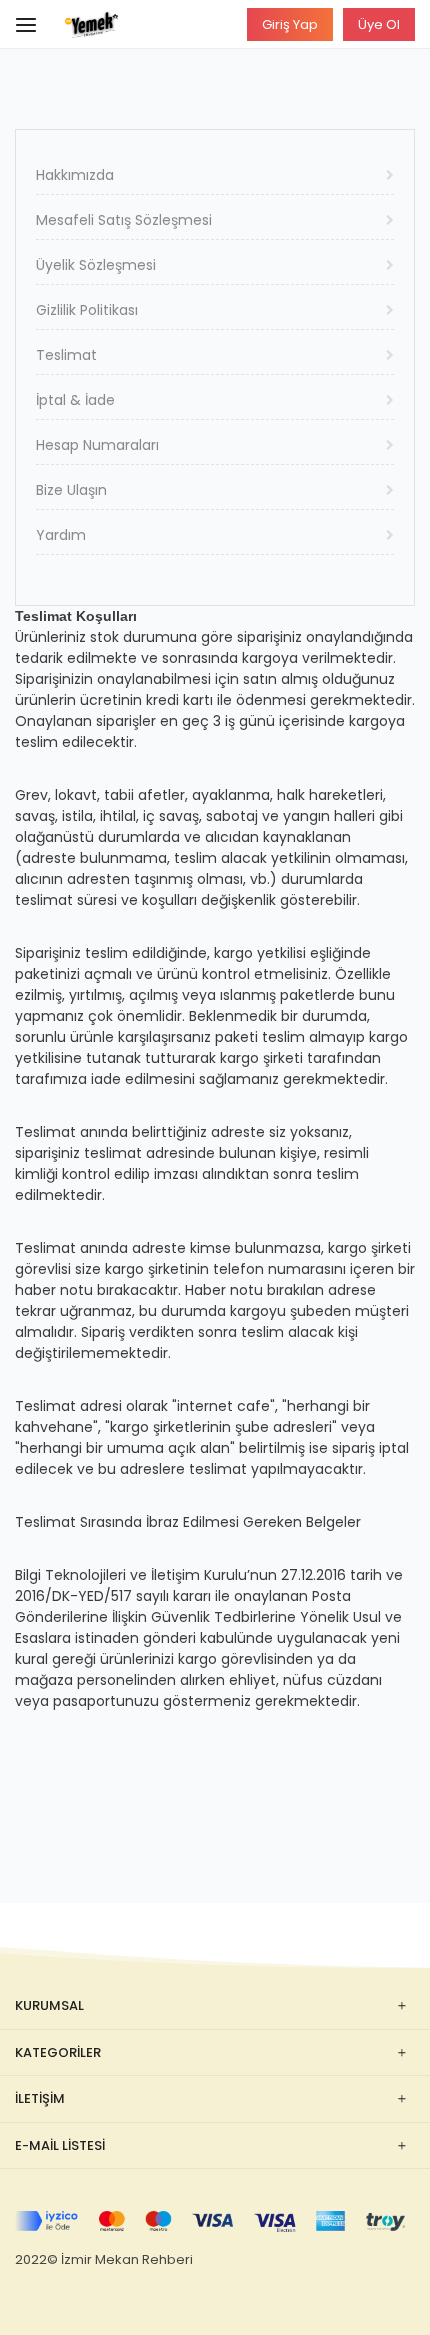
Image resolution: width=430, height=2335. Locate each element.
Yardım (61, 535)
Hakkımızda (75, 175)
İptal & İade (75, 400)
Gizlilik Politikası (87, 310)
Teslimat (66, 355)
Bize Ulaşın (71, 490)
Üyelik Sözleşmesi (96, 265)
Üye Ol (379, 24)
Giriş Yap (290, 24)
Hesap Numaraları (97, 445)
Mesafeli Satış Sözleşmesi (124, 220)
